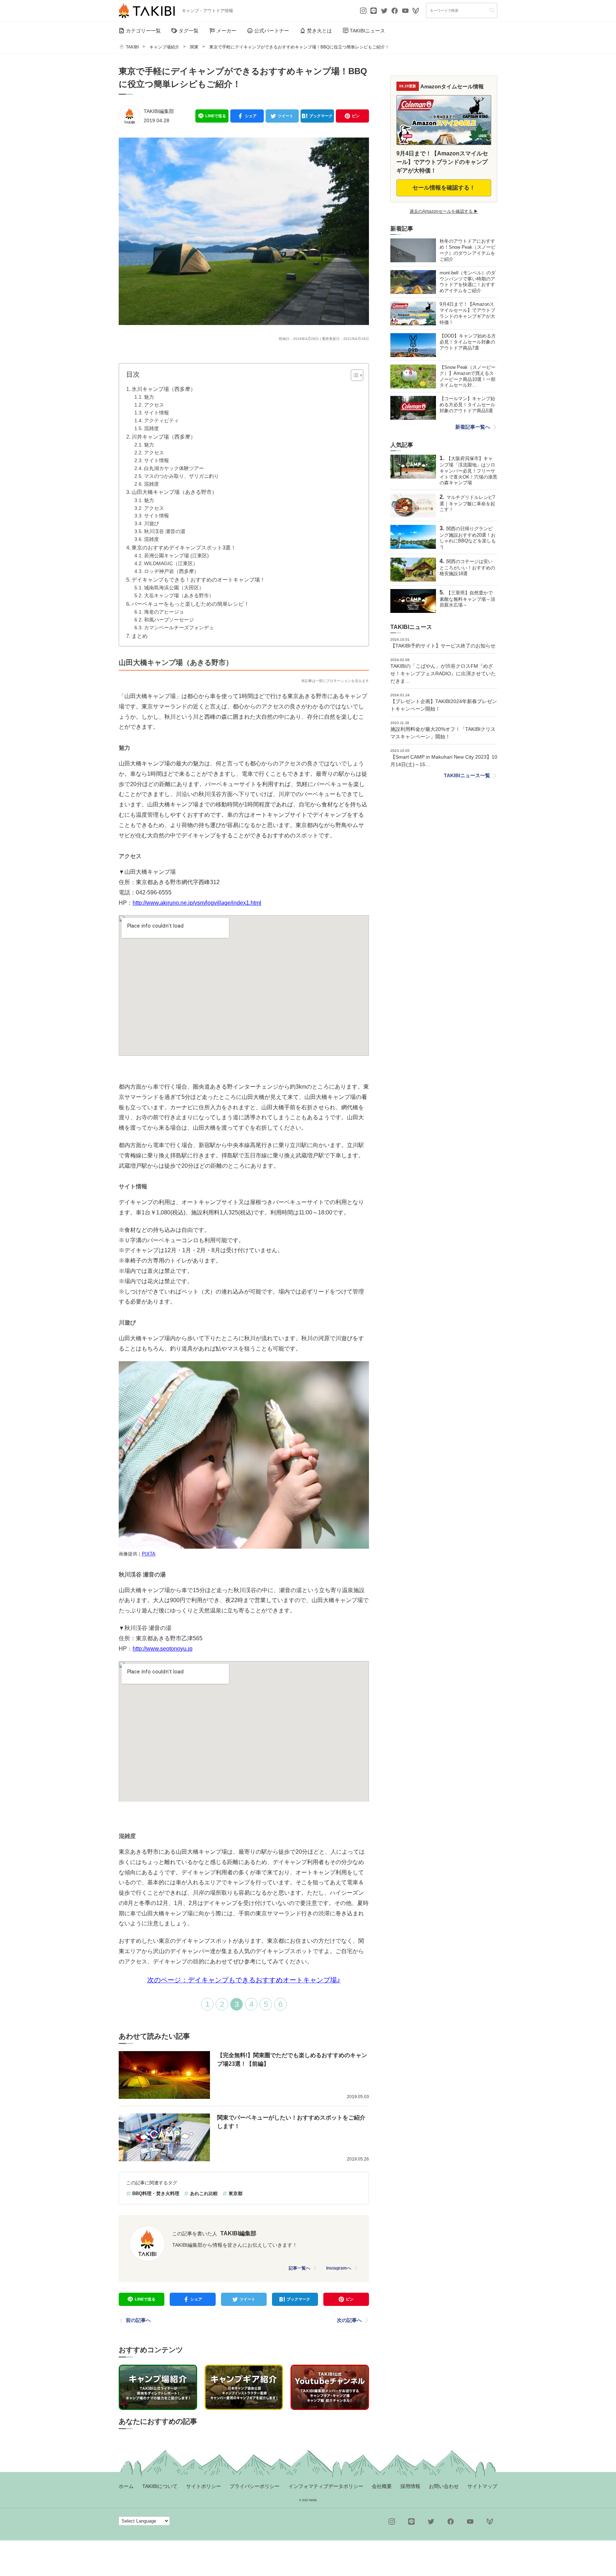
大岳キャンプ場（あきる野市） (179, 596)
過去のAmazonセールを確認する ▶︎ (444, 211)
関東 (194, 47)
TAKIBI (132, 47)
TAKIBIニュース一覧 (467, 775)
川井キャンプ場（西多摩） (164, 437)
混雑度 (152, 429)
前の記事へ (138, 2320)
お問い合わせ (444, 2486)
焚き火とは (319, 31)
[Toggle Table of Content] (353, 375)
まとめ (140, 636)
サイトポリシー (204, 2486)
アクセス (154, 405)
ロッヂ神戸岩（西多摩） (171, 571)
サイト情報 (156, 413)
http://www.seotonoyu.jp (163, 1649)
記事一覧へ (299, 2268)
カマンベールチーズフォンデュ (179, 628)
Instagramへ (339, 2268)
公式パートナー (272, 31)
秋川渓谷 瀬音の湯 (165, 531)
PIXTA (149, 1554)
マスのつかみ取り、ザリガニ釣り (181, 476)
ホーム (126, 2486)
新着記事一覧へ (473, 427)
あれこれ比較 (204, 2193)
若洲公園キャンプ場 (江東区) (176, 556)
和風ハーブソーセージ (169, 620)
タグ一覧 (189, 31)
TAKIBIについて (160, 2486)
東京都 (235, 2193)
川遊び (152, 524)
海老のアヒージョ (164, 612)
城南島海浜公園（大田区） (174, 588)
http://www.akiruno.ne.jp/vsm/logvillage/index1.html (197, 903)
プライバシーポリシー (255, 2486)
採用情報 (410, 2486)
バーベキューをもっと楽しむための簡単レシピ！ (190, 604)
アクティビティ (161, 421)
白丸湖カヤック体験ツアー (174, 468)
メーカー (226, 31)
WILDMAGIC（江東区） (171, 564)
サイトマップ (482, 2486)
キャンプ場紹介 (164, 47)
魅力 (149, 397)
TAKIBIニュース (367, 31)
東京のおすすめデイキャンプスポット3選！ (184, 548)
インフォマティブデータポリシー (326, 2486)
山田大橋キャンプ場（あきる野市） (174, 492)
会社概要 (382, 2486)
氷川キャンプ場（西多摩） (164, 389)
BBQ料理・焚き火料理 (156, 2193)
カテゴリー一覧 (143, 31)
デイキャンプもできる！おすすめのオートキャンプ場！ (198, 580)
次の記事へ (349, 2320)
